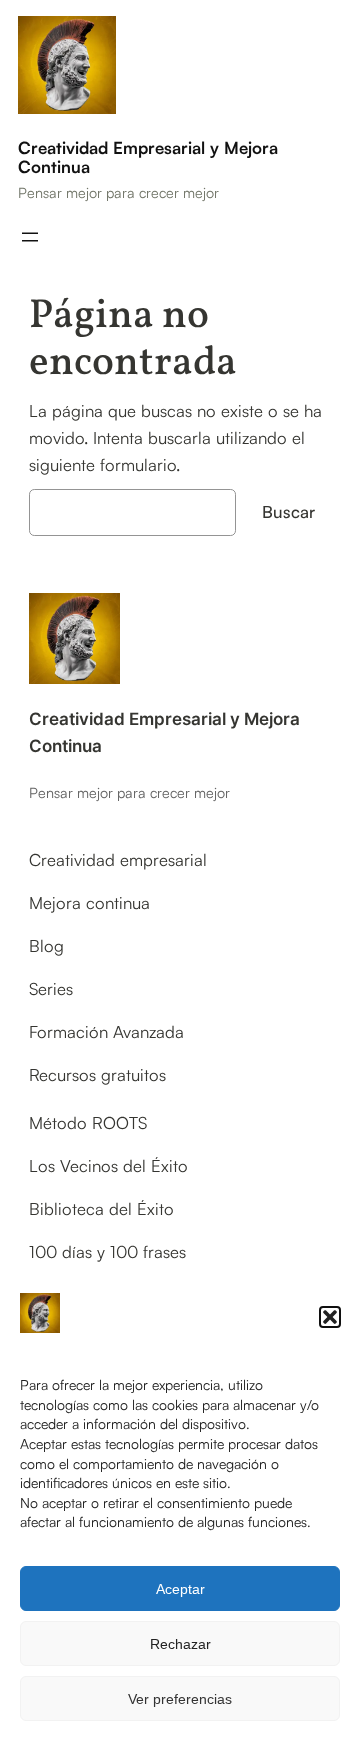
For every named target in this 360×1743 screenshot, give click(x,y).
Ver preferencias (180, 1699)
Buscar (288, 511)
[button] (330, 1317)
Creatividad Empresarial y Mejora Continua (148, 157)
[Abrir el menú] (30, 237)
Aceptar (180, 1589)
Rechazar (180, 1644)
